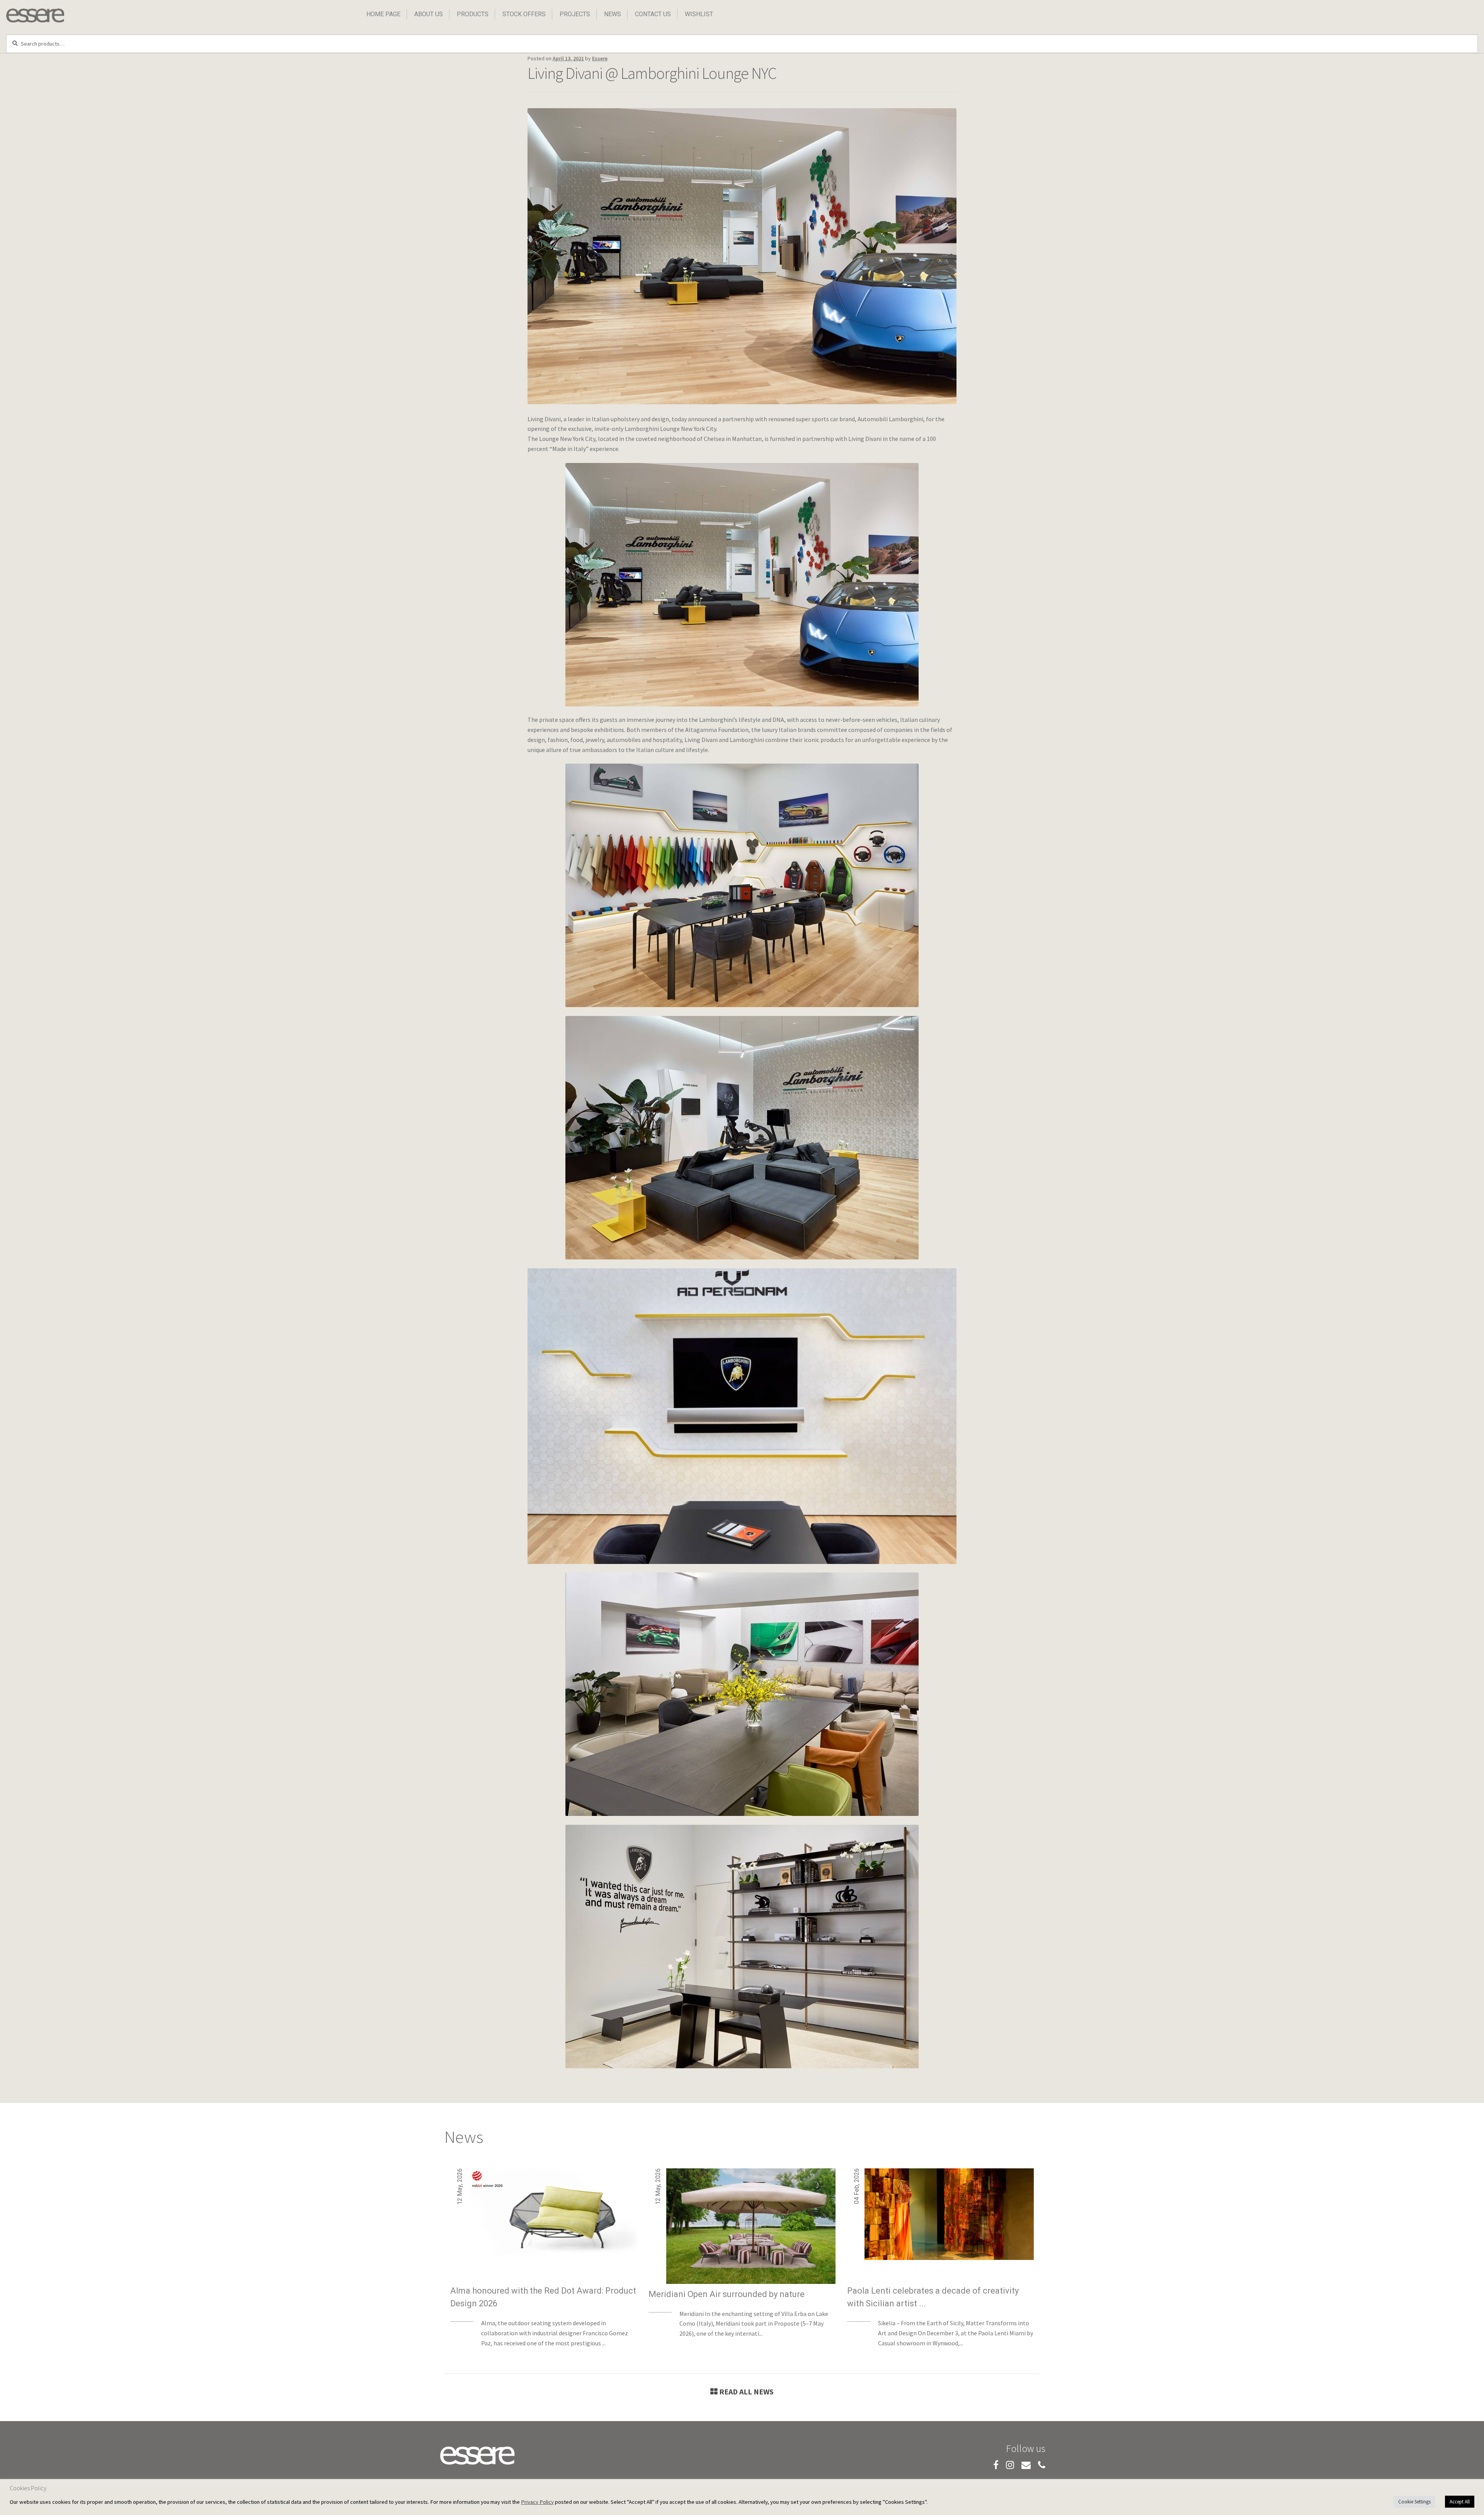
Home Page (383, 14)
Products (473, 14)
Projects (575, 14)
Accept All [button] (1460, 2502)
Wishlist (699, 14)
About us (429, 14)
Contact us (653, 14)
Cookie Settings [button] (1414, 2502)
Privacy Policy (537, 2502)
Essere (600, 58)
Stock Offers (524, 14)
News (613, 14)
